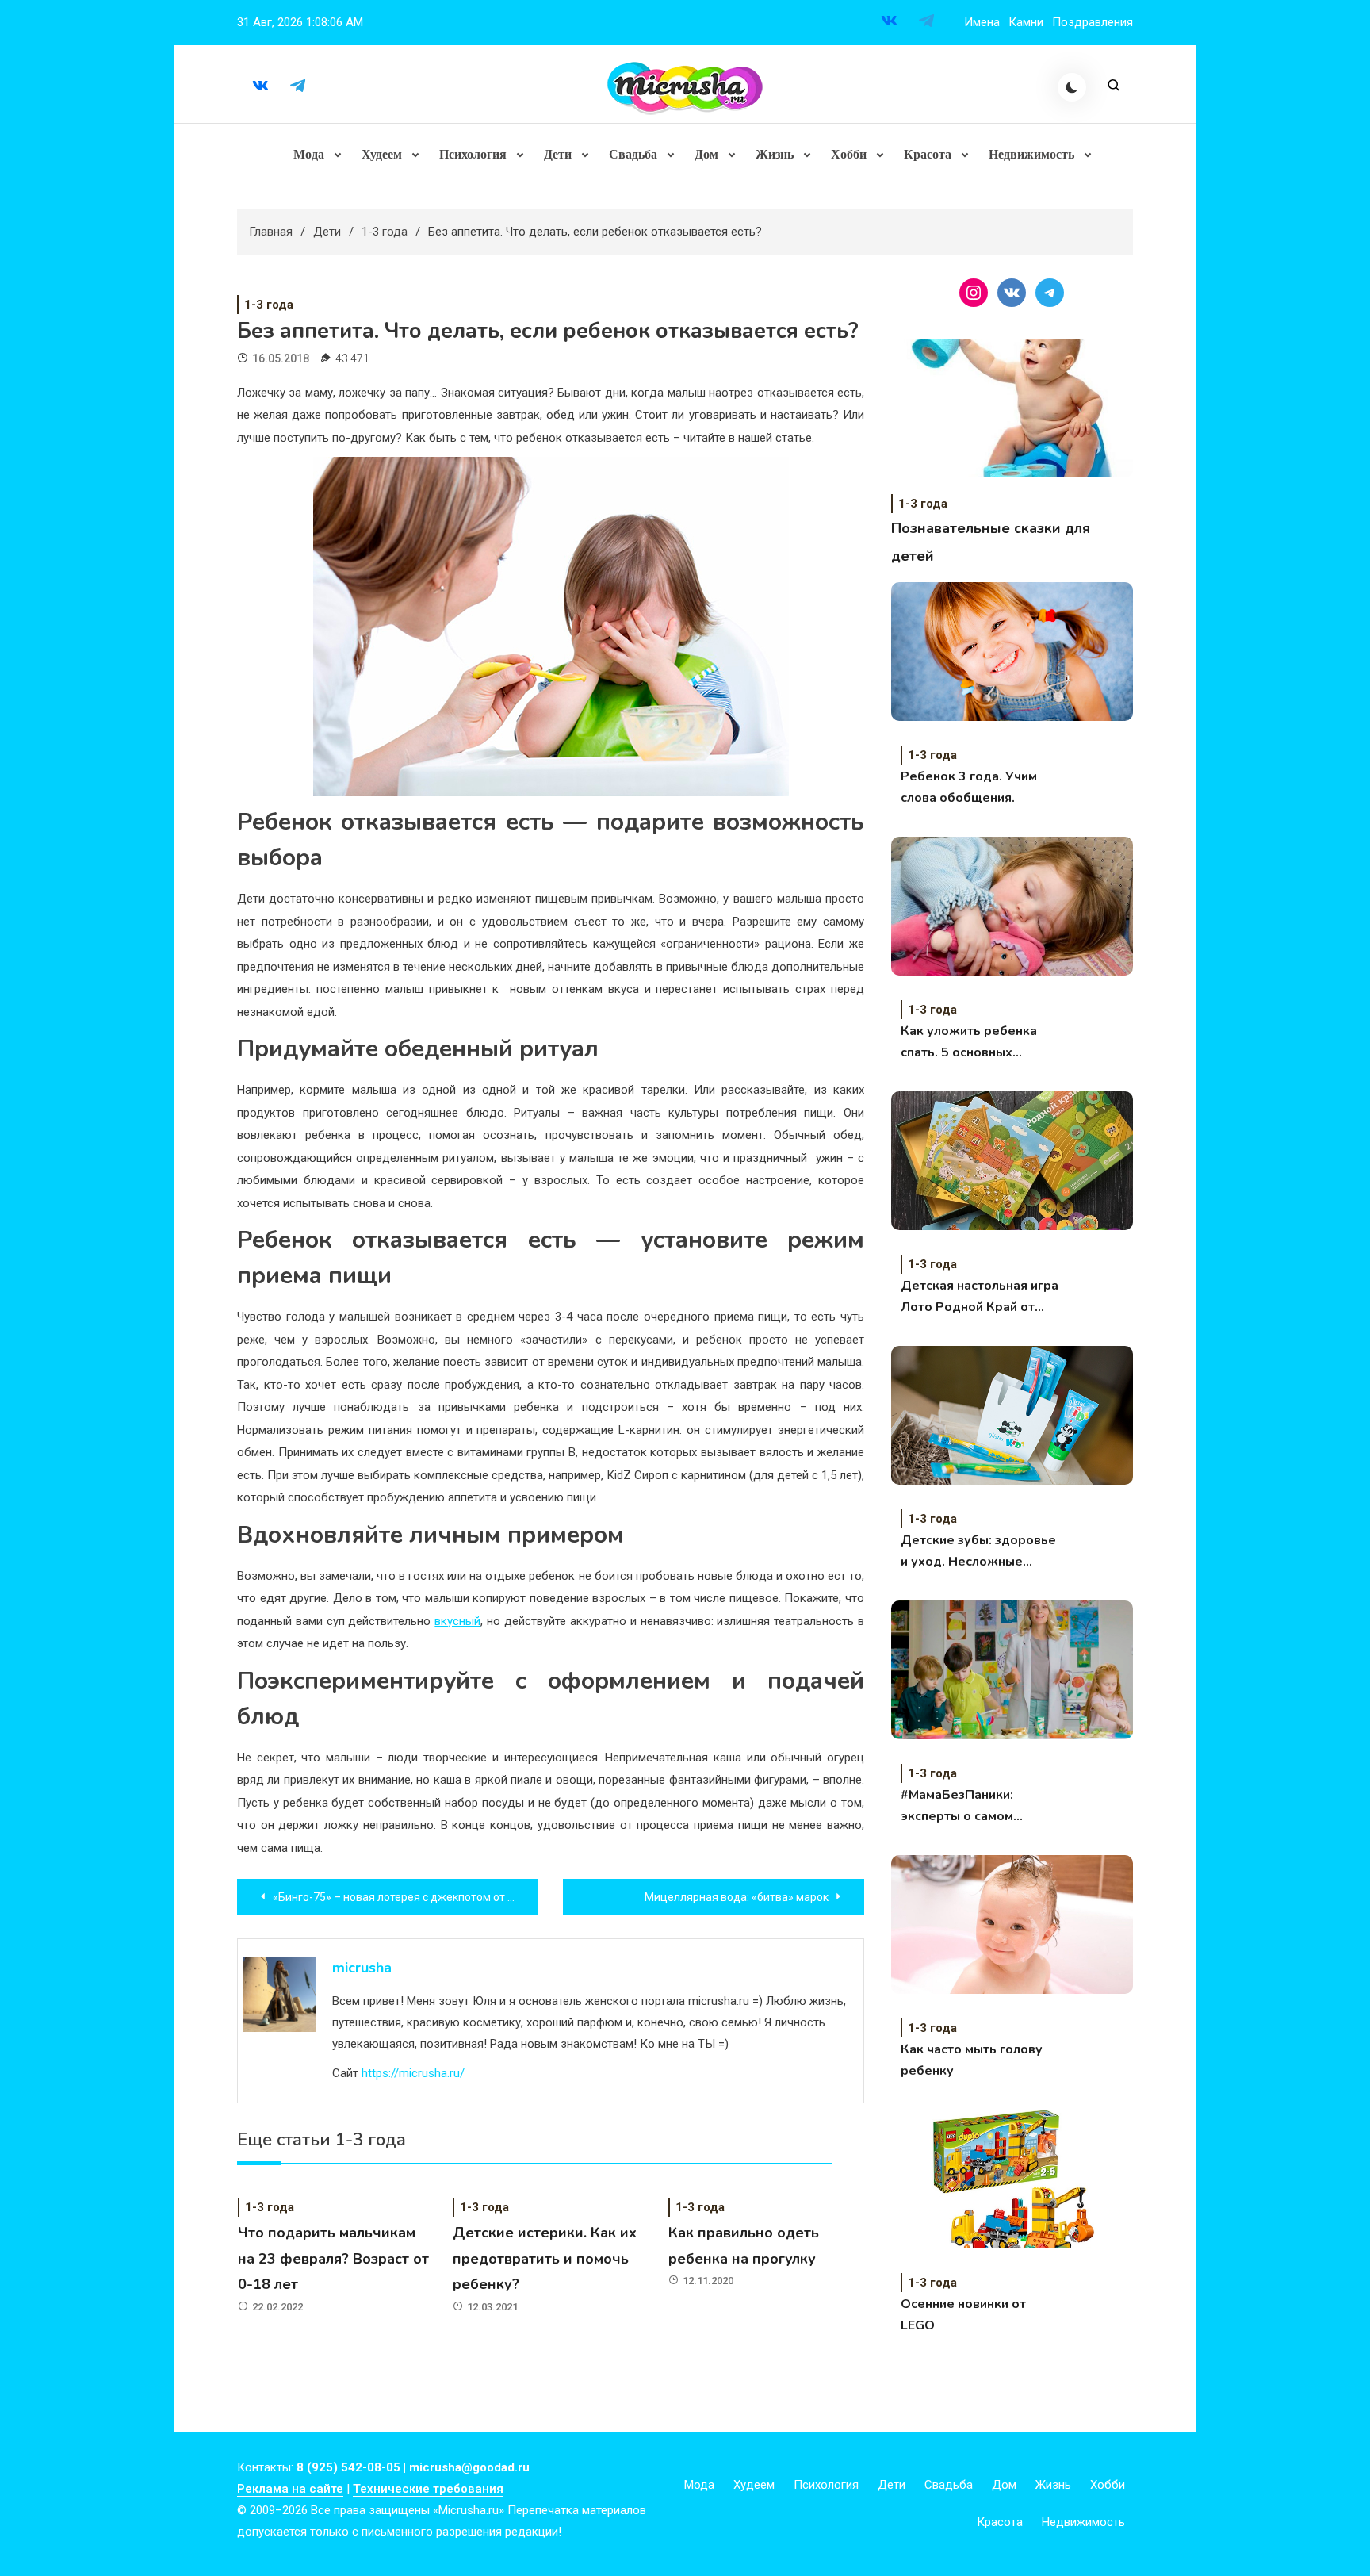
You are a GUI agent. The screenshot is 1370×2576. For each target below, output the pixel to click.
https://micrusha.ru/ (413, 2073)
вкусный (457, 1621)
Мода (309, 154)
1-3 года (269, 305)
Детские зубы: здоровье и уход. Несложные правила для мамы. (978, 1552)
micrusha (362, 1968)
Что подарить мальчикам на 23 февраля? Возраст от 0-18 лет (333, 2258)
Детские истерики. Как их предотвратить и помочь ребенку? (545, 2258)
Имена (982, 22)
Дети (558, 154)
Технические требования (428, 2489)
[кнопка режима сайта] (1072, 87)
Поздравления (1093, 22)
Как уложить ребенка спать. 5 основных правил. (969, 1043)
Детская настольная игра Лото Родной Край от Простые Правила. (980, 1298)
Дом (706, 154)
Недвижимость (1031, 154)
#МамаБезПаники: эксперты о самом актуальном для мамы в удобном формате (974, 1807)
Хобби (849, 154)
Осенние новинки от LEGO (963, 2315)
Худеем (382, 154)
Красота (928, 154)
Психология (473, 154)
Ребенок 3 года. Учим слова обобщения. (969, 787)
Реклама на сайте (290, 2489)
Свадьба (633, 154)
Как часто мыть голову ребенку (972, 2060)
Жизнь (775, 154)
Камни (1026, 22)
